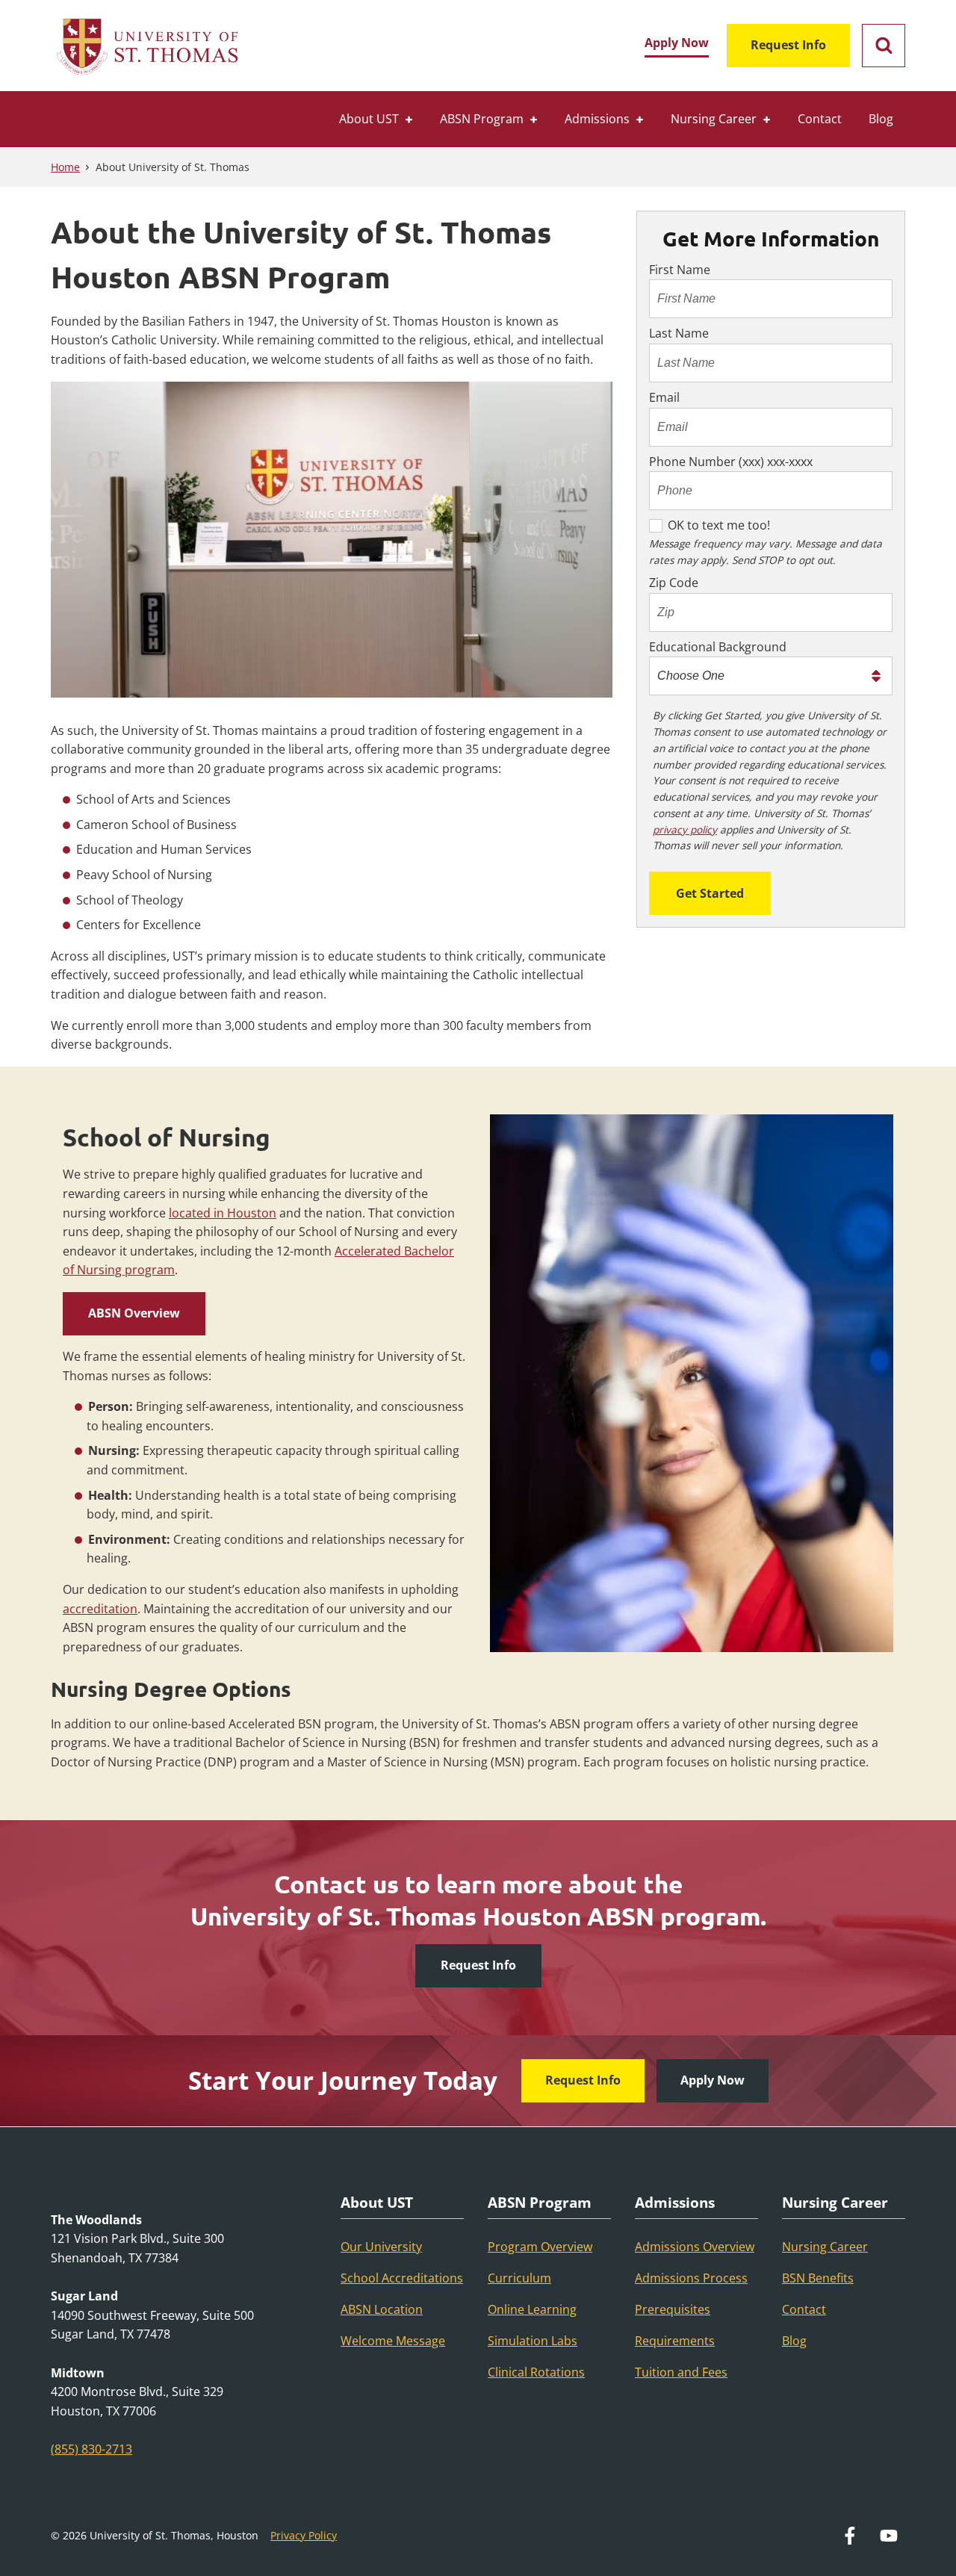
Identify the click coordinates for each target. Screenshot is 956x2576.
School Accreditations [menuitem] (402, 2278)
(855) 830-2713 (91, 2449)
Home (65, 167)
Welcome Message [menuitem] (393, 2341)
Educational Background (718, 647)
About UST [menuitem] (369, 119)
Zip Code (674, 583)
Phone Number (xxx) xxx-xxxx (731, 462)
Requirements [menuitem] (675, 2341)
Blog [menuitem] (881, 119)
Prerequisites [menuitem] (673, 2309)
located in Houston (223, 1213)
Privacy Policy (304, 2535)
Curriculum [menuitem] (519, 2278)
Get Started (710, 893)
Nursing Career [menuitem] (714, 119)
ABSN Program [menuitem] (482, 119)
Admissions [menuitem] (597, 119)
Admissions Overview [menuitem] (695, 2247)
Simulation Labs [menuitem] (533, 2341)
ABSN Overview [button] (134, 1313)
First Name (680, 270)
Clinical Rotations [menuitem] (536, 2372)
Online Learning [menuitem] (532, 2309)
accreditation (100, 1609)
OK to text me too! (719, 525)
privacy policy (685, 829)
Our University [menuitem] (381, 2247)
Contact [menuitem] (820, 119)
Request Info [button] (478, 1965)
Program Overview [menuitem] (540, 2247)
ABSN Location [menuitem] (382, 2309)
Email (664, 397)
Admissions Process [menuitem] (691, 2278)
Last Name (679, 333)
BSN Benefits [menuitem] (818, 2278)
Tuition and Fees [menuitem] (681, 2372)
